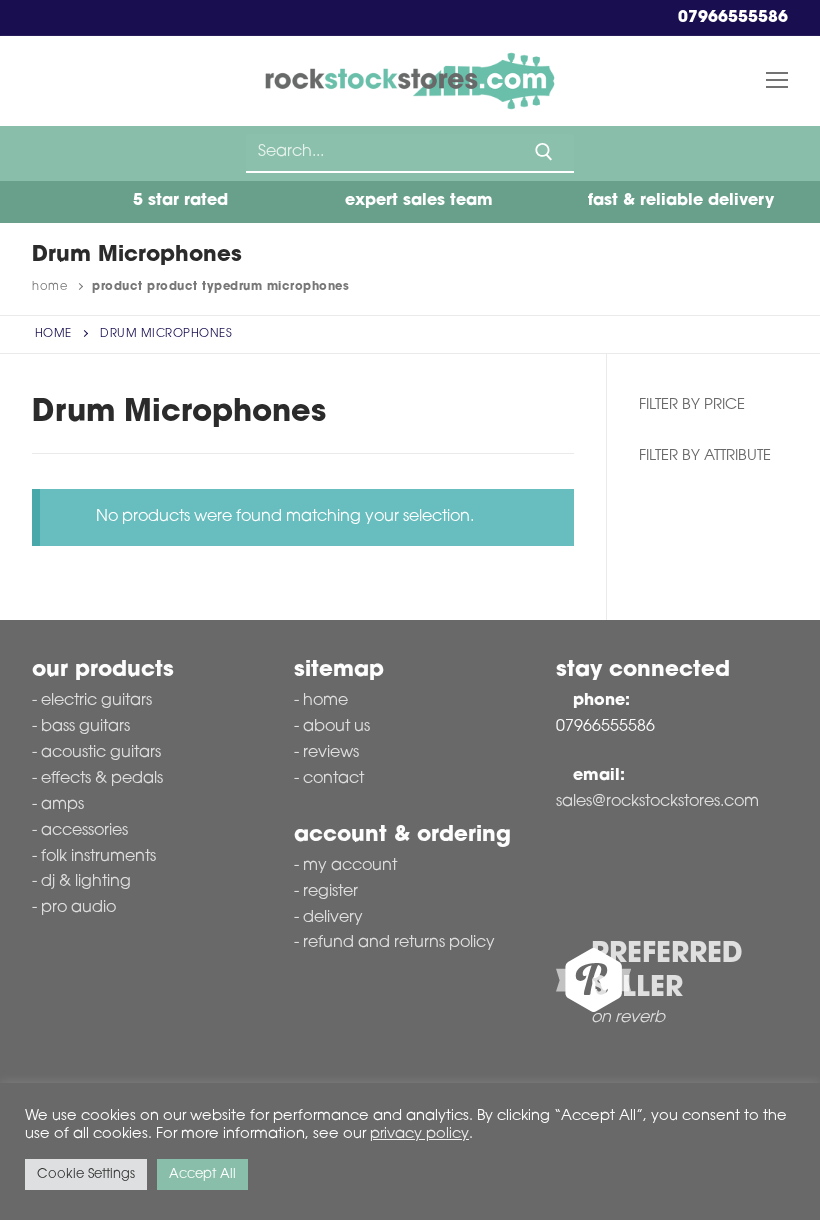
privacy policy (419, 1134)
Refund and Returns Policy (399, 943)
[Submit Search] (544, 152)
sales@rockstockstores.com (657, 802)
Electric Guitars (96, 701)
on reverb (628, 1018)
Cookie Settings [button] (86, 1174)
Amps (62, 805)
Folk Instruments (98, 857)
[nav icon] (777, 81)
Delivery (333, 918)
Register (330, 892)
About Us (336, 727)
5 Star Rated (178, 201)
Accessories (84, 831)
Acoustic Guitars (101, 753)
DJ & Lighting (86, 882)
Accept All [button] (202, 1174)
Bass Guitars (85, 727)
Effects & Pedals (102, 779)
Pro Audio (78, 908)
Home (49, 287)
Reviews (331, 753)
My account (350, 866)
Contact (333, 779)
